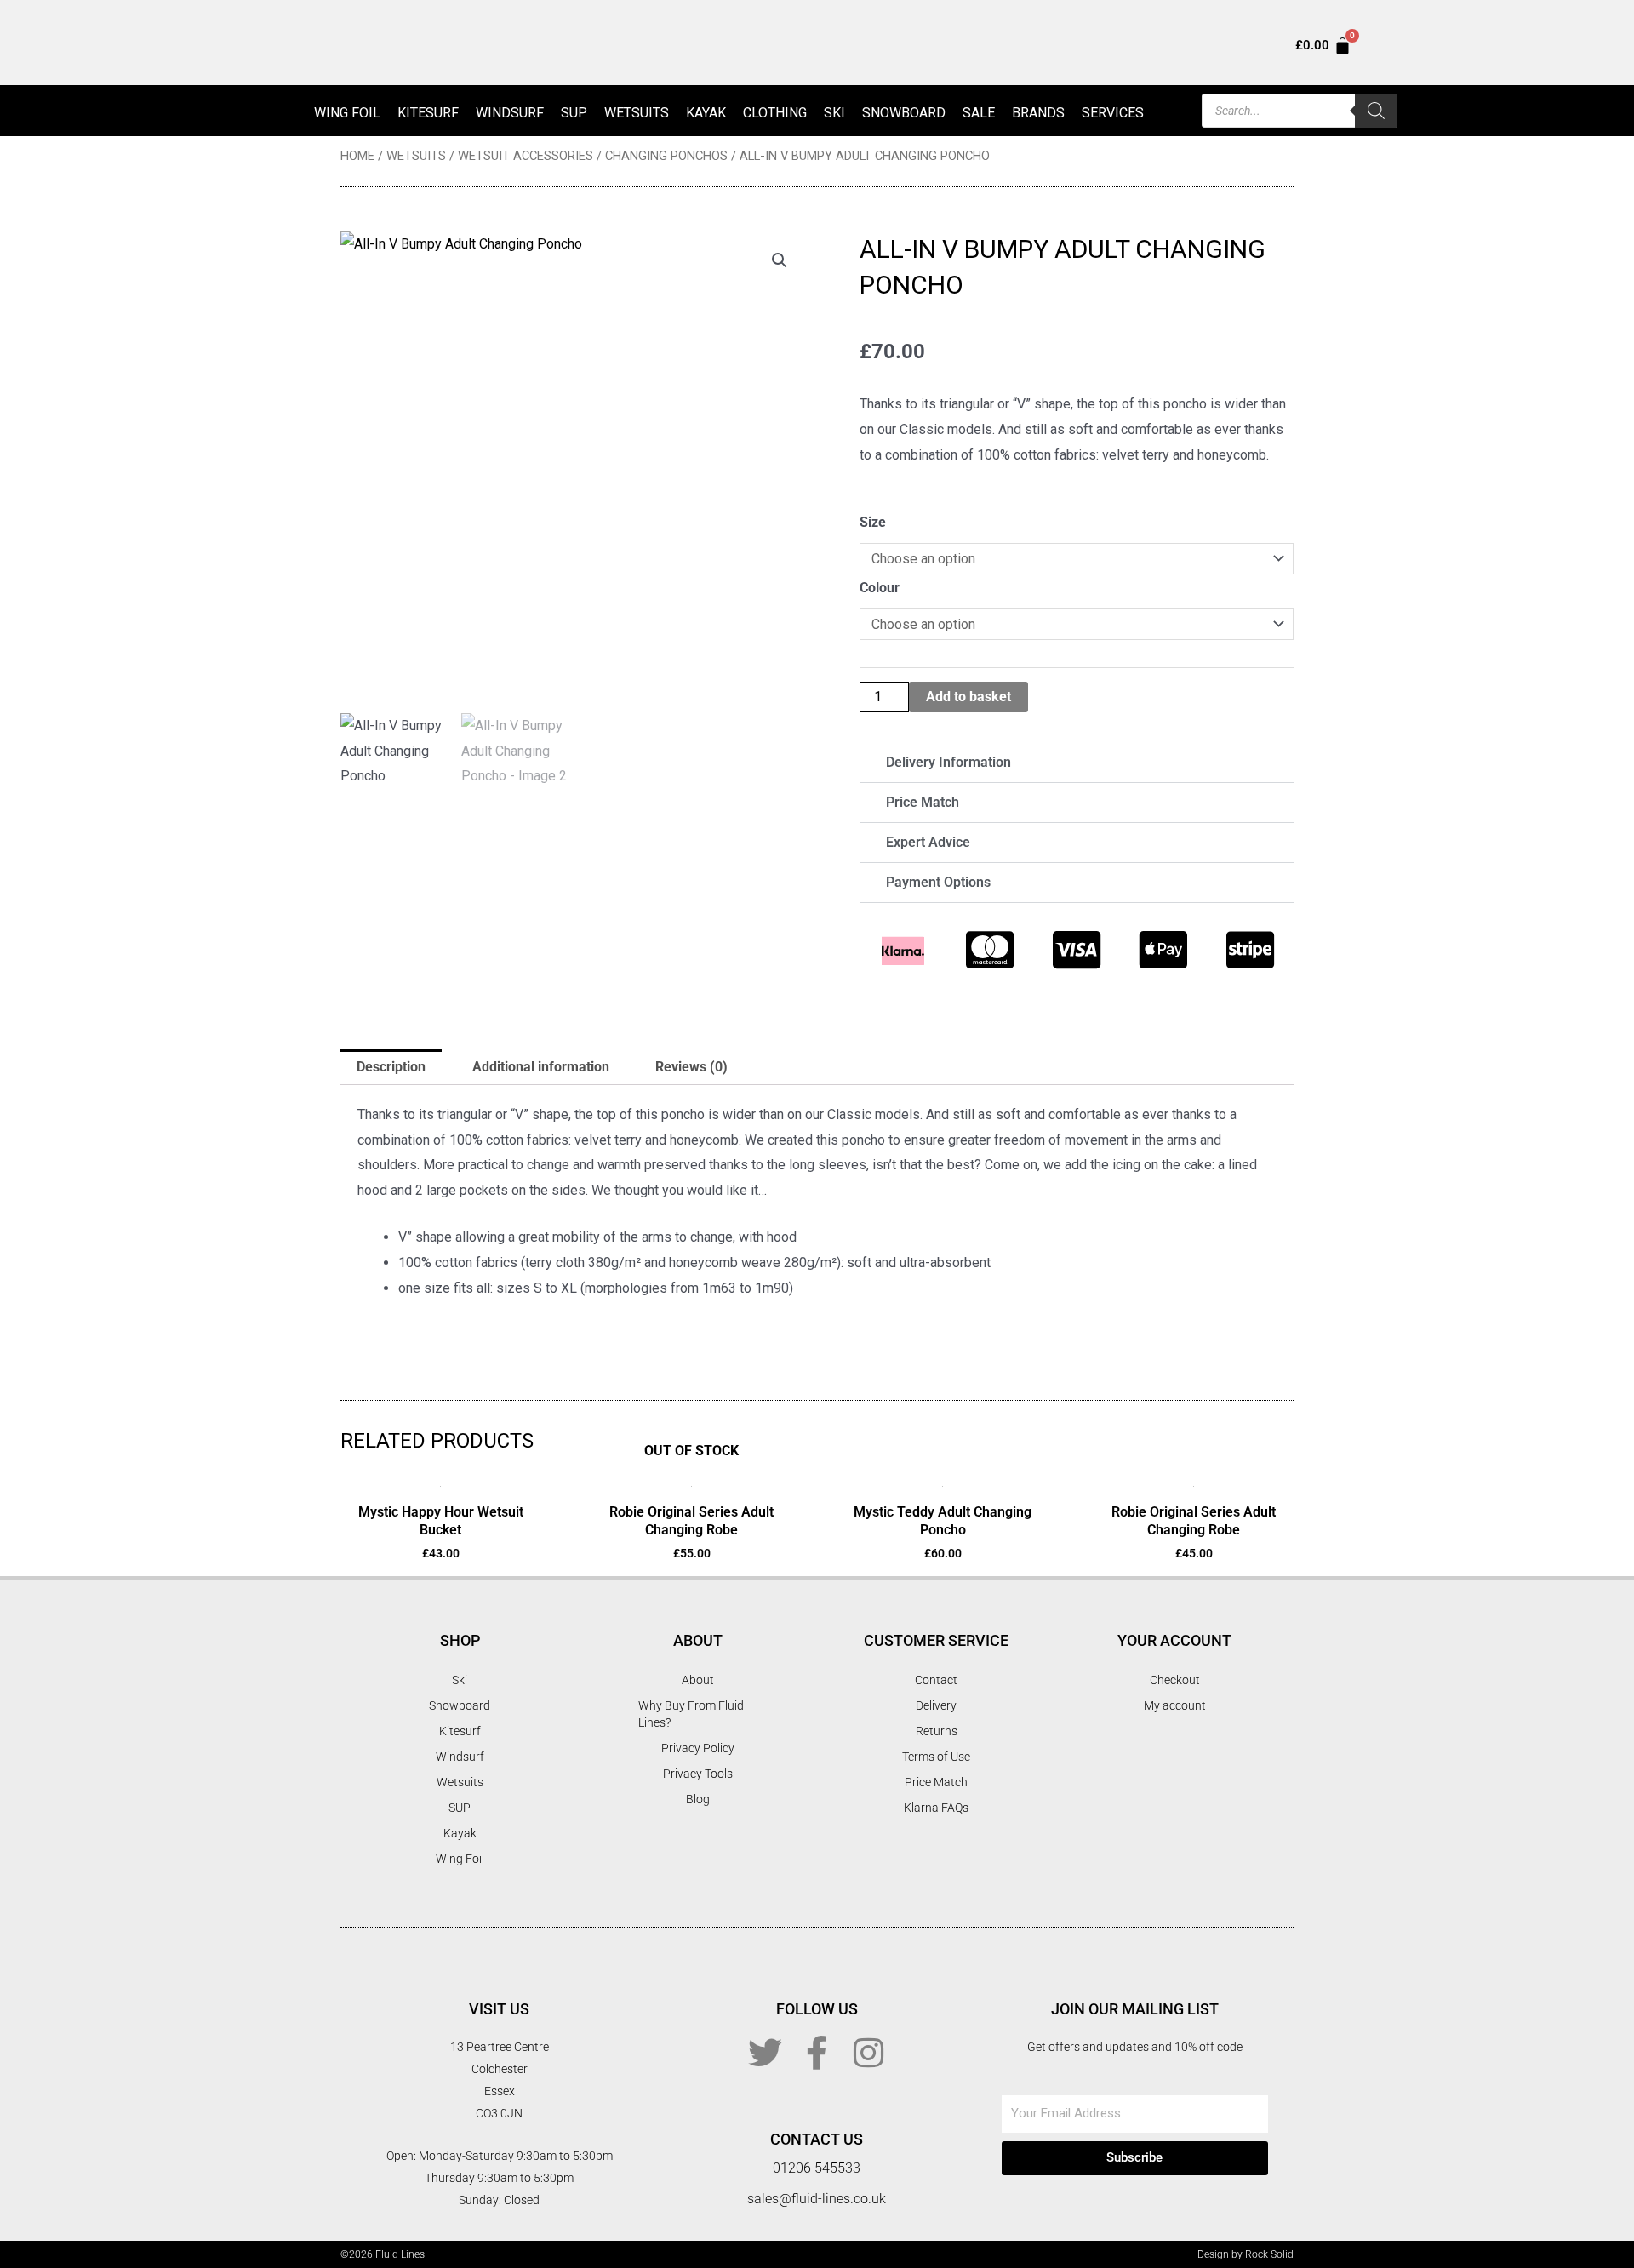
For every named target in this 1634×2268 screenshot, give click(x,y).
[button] (780, 260)
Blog (698, 1799)
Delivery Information (948, 762)
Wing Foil (347, 113)
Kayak (706, 113)
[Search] (1376, 111)
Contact (936, 1680)
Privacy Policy (698, 1748)
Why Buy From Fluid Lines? (691, 1714)
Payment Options (938, 882)
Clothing (775, 113)
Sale (979, 113)
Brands (1038, 113)
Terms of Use (936, 1757)
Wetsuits (637, 113)
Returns (937, 1731)
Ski (834, 113)
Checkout (1175, 1680)
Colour (880, 588)
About (698, 1680)
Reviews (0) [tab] (691, 1067)
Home (357, 156)
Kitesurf (428, 113)
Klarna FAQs (936, 1808)
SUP (574, 113)
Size (873, 522)
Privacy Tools (698, 1774)
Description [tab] (391, 1067)
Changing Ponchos (666, 156)
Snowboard (904, 113)
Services (1113, 113)
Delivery (936, 1705)
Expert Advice (928, 842)
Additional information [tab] (541, 1067)
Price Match (923, 802)
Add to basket (968, 697)
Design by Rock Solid (1245, 2254)
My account (1175, 1705)
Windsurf (510, 113)
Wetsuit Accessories (526, 156)
